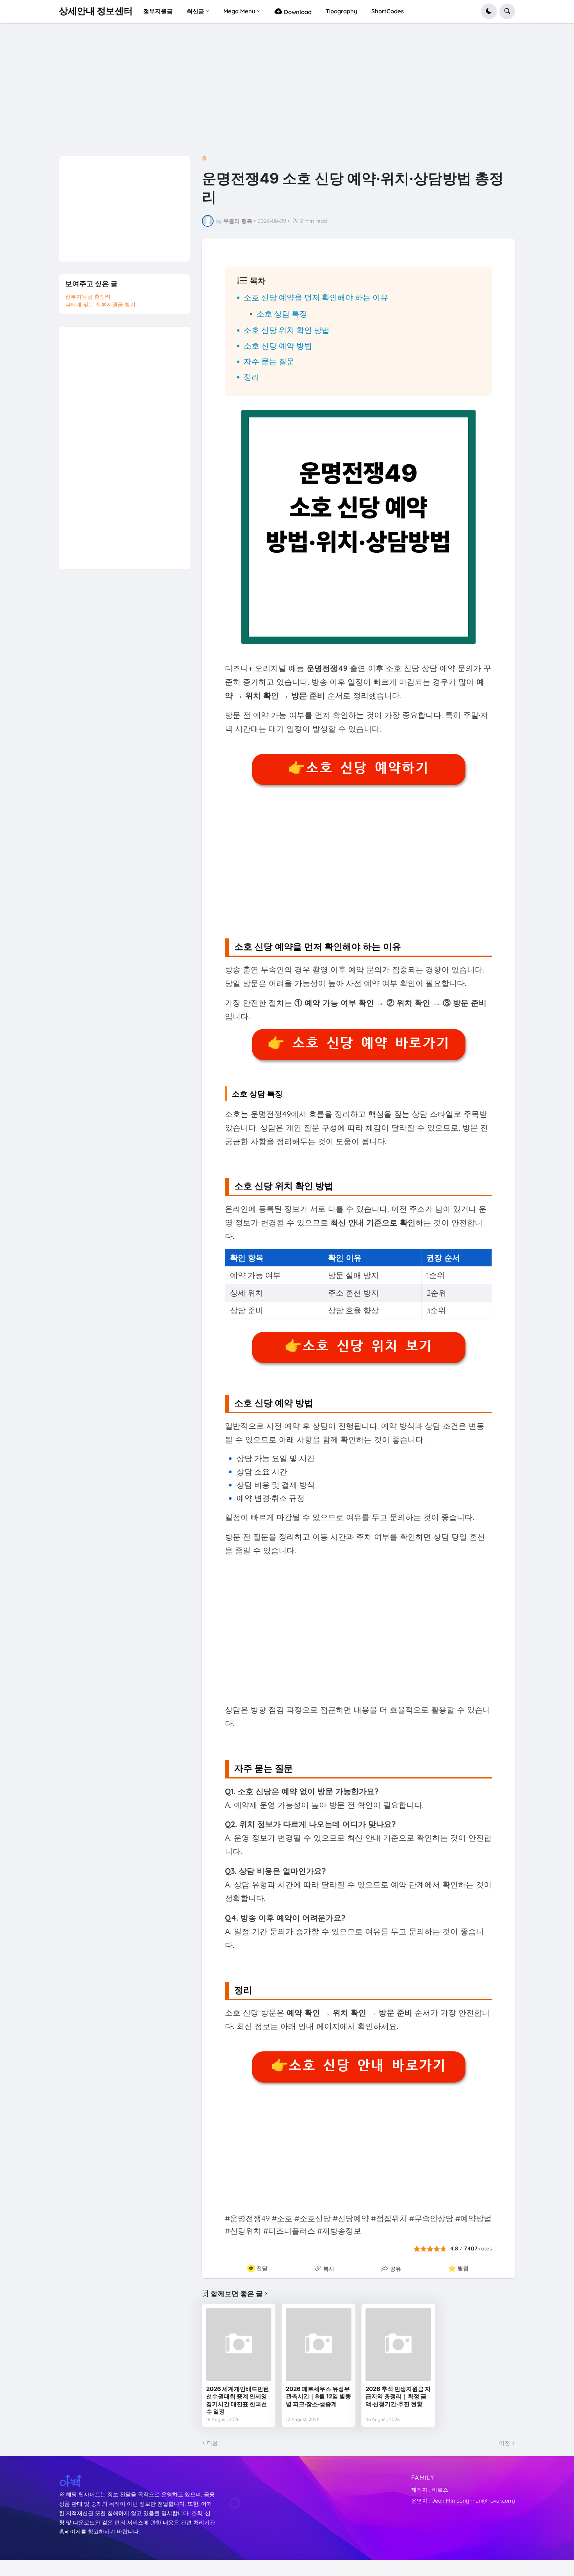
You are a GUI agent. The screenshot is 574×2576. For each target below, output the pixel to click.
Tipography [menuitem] (341, 11)
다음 (212, 2443)
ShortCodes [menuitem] (388, 11)
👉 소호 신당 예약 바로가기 (358, 1043)
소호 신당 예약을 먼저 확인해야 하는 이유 (316, 297)
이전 (504, 2443)
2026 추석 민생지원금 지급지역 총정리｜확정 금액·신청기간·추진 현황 (398, 2396)
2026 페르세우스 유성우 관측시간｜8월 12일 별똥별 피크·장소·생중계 (318, 2396)
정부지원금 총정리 (88, 297)
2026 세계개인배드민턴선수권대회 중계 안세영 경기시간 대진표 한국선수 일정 (238, 2400)
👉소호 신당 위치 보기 (358, 1346)
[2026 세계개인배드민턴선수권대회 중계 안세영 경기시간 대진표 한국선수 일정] (239, 2345)
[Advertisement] (287, 92)
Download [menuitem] (297, 12)
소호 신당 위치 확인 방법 (287, 330)
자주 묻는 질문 (269, 361)
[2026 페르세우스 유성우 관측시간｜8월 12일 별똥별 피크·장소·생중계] (319, 2345)
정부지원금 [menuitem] (158, 11)
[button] (489, 11)
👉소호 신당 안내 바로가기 (358, 2065)
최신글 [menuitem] (195, 11)
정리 (251, 377)
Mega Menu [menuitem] (239, 11)
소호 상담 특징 (282, 314)
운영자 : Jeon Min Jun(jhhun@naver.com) (463, 2501)
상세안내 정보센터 (96, 11)
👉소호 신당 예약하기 (358, 768)
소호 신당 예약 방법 (278, 346)
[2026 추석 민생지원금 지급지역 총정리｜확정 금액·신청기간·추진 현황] (398, 2345)
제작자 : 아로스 (430, 2490)
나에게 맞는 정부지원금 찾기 (100, 304)
